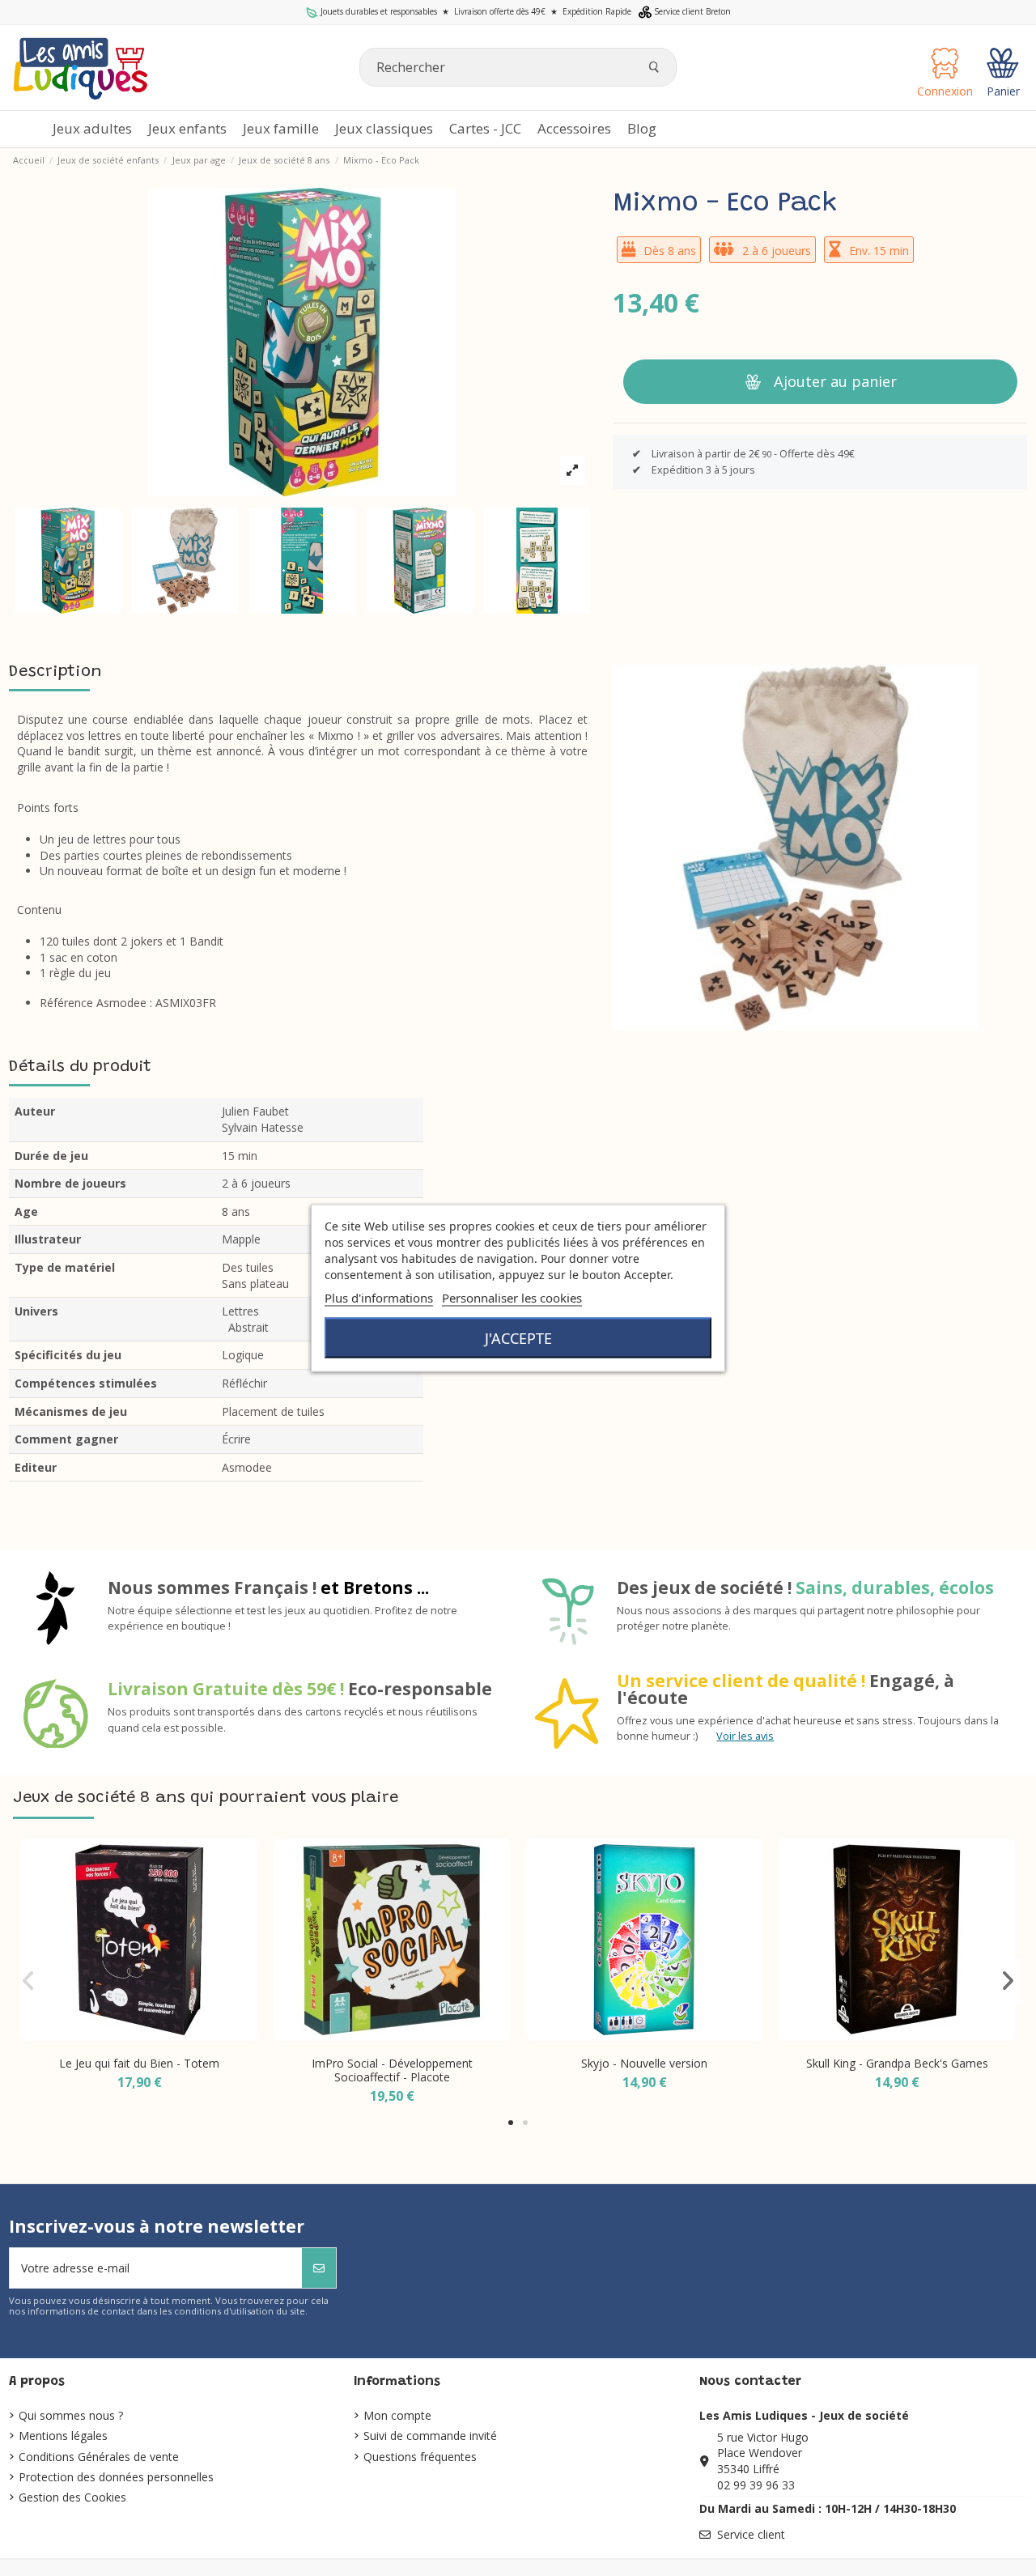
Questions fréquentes (420, 2457)
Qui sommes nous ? (71, 2415)
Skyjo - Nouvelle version (644, 2063)
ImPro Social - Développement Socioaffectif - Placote (392, 2070)
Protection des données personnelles (116, 2477)
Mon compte (397, 2415)
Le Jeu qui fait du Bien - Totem (139, 2063)
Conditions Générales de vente (99, 2457)
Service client (751, 2534)
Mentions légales (63, 2436)
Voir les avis (745, 1736)
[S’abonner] (319, 2268)
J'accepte (518, 1338)
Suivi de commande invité (430, 2436)
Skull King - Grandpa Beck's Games (897, 2063)
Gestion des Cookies (72, 2497)
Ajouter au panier (835, 381)
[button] (574, 129)
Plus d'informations (379, 1298)
